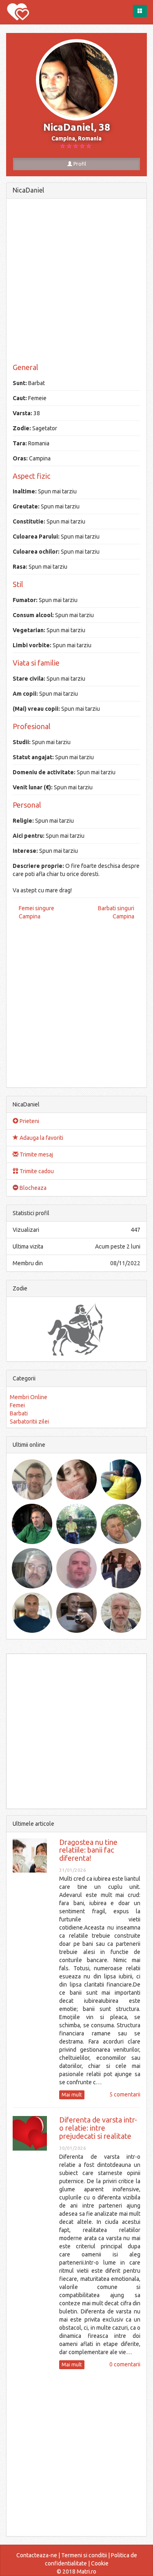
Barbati (19, 1413)
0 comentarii (125, 2364)
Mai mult (72, 2095)
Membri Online (29, 1397)
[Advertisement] (76, 281)
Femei (17, 1405)
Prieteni (29, 1121)
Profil (79, 164)
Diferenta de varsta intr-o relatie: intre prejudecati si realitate (98, 2128)
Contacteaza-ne (37, 2555)
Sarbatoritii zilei (29, 1422)
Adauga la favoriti (41, 1138)
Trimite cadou (36, 1171)
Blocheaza (32, 1188)
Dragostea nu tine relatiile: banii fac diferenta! (88, 1850)
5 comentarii (125, 2094)
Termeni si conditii (84, 2555)
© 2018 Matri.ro (76, 2572)
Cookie (100, 2563)
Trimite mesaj (36, 1154)
